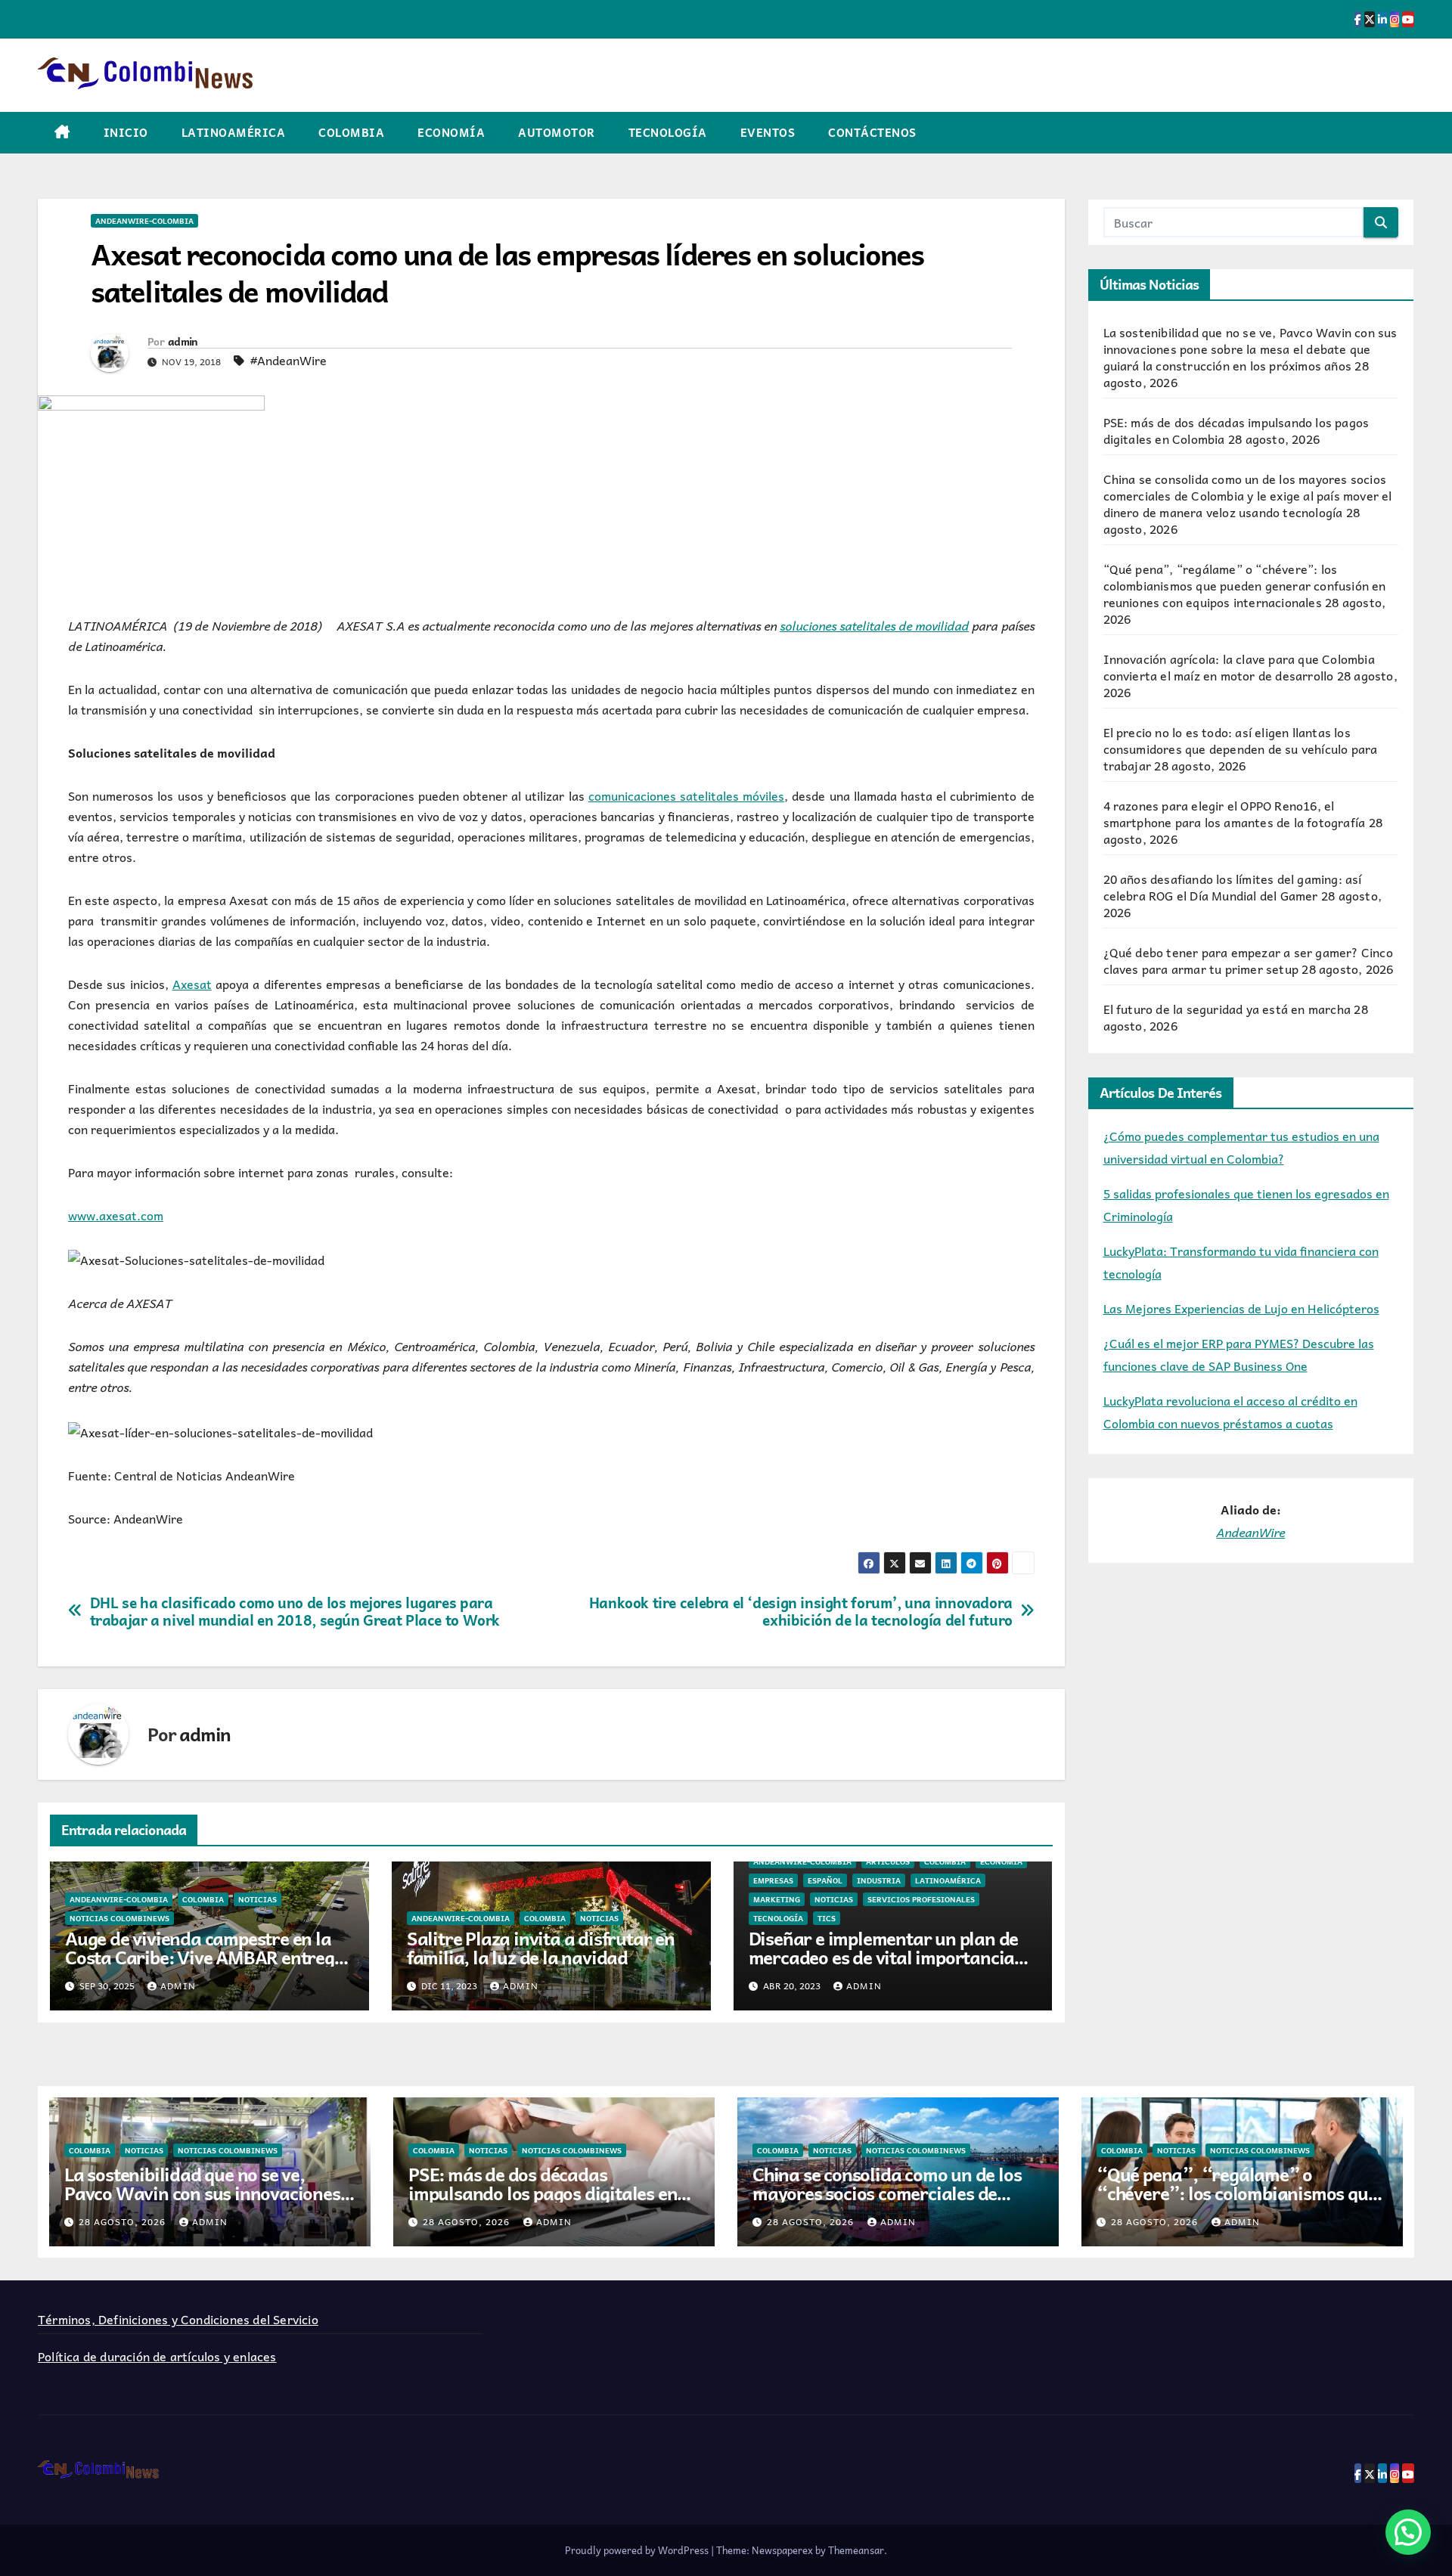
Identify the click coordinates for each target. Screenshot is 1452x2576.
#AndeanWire (289, 360)
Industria (879, 1880)
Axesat (192, 984)
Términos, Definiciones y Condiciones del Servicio (178, 2319)
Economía (451, 132)
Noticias (258, 1899)
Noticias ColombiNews (119, 1918)
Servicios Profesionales (921, 1899)
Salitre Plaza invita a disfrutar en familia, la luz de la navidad (541, 1947)
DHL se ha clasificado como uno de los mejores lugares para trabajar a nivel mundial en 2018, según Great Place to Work (295, 1611)
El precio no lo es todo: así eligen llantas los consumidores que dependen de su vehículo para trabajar (1241, 749)
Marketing (777, 1899)
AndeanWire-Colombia (144, 221)
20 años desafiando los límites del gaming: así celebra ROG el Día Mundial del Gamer (1233, 887)
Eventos (768, 132)
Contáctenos (872, 132)
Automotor (557, 132)
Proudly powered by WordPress (638, 2550)
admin (183, 341)
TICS (827, 1918)
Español (825, 1880)
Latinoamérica (234, 132)
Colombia (351, 132)
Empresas (773, 1880)
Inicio (126, 132)
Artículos (888, 1861)
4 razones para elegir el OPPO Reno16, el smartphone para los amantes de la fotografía (1235, 814)
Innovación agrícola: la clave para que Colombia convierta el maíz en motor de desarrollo (1239, 667)
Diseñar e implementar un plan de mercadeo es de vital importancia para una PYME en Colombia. (884, 1957)
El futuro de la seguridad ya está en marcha (1227, 1009)
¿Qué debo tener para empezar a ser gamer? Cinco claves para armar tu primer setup (1248, 960)
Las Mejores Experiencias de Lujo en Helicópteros (1241, 1308)
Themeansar (856, 2550)
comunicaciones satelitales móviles (686, 795)
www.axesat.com (116, 1215)
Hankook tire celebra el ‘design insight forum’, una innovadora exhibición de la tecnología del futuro (801, 1611)
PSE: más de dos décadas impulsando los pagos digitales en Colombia (543, 2193)
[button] (1408, 2532)
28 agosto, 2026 (124, 2221)
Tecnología (668, 132)
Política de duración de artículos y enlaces (157, 2356)
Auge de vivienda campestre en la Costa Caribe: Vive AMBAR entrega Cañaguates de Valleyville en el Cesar (205, 1966)
